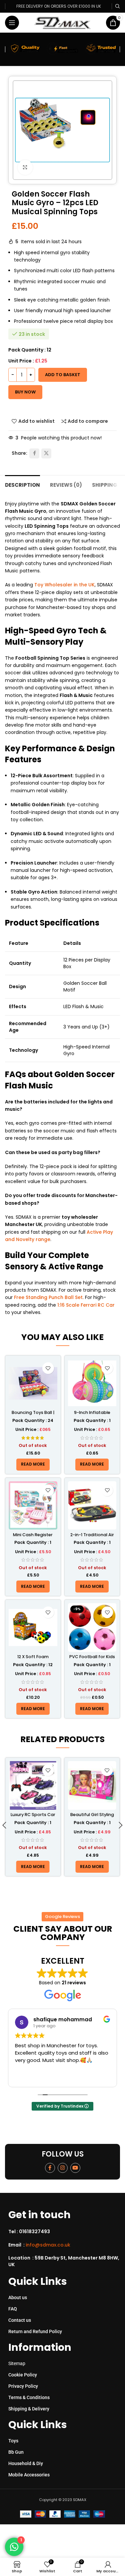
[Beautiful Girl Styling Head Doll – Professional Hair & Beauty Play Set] (33, 1785)
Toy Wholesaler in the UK (64, 585)
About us (18, 2297)
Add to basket (63, 375)
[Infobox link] (65, 2232)
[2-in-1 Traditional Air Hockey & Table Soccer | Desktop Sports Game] (92, 1506)
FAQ (13, 2309)
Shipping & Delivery (29, 2409)
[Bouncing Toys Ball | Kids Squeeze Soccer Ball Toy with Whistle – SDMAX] (33, 1383)
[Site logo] (62, 22)
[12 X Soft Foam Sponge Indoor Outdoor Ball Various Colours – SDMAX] (33, 1627)
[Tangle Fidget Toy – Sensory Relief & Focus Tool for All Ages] (92, 1785)
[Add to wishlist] (48, 1368)
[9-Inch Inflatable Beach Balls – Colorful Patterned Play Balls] (92, 1383)
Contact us (20, 2320)
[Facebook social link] (34, 453)
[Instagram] (63, 2168)
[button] (4, 1827)
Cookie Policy (23, 2375)
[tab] (22, 484)
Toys (13, 2441)
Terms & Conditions (29, 2397)
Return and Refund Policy (35, 2331)
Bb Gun (16, 2452)
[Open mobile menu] (12, 23)
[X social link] (46, 453)
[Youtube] (75, 2168)
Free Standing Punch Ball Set (48, 1297)
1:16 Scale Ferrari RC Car (86, 1305)
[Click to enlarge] (25, 167)
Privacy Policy (23, 2386)
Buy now (25, 392)
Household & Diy (26, 2463)
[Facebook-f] (50, 2168)
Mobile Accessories (29, 2475)
